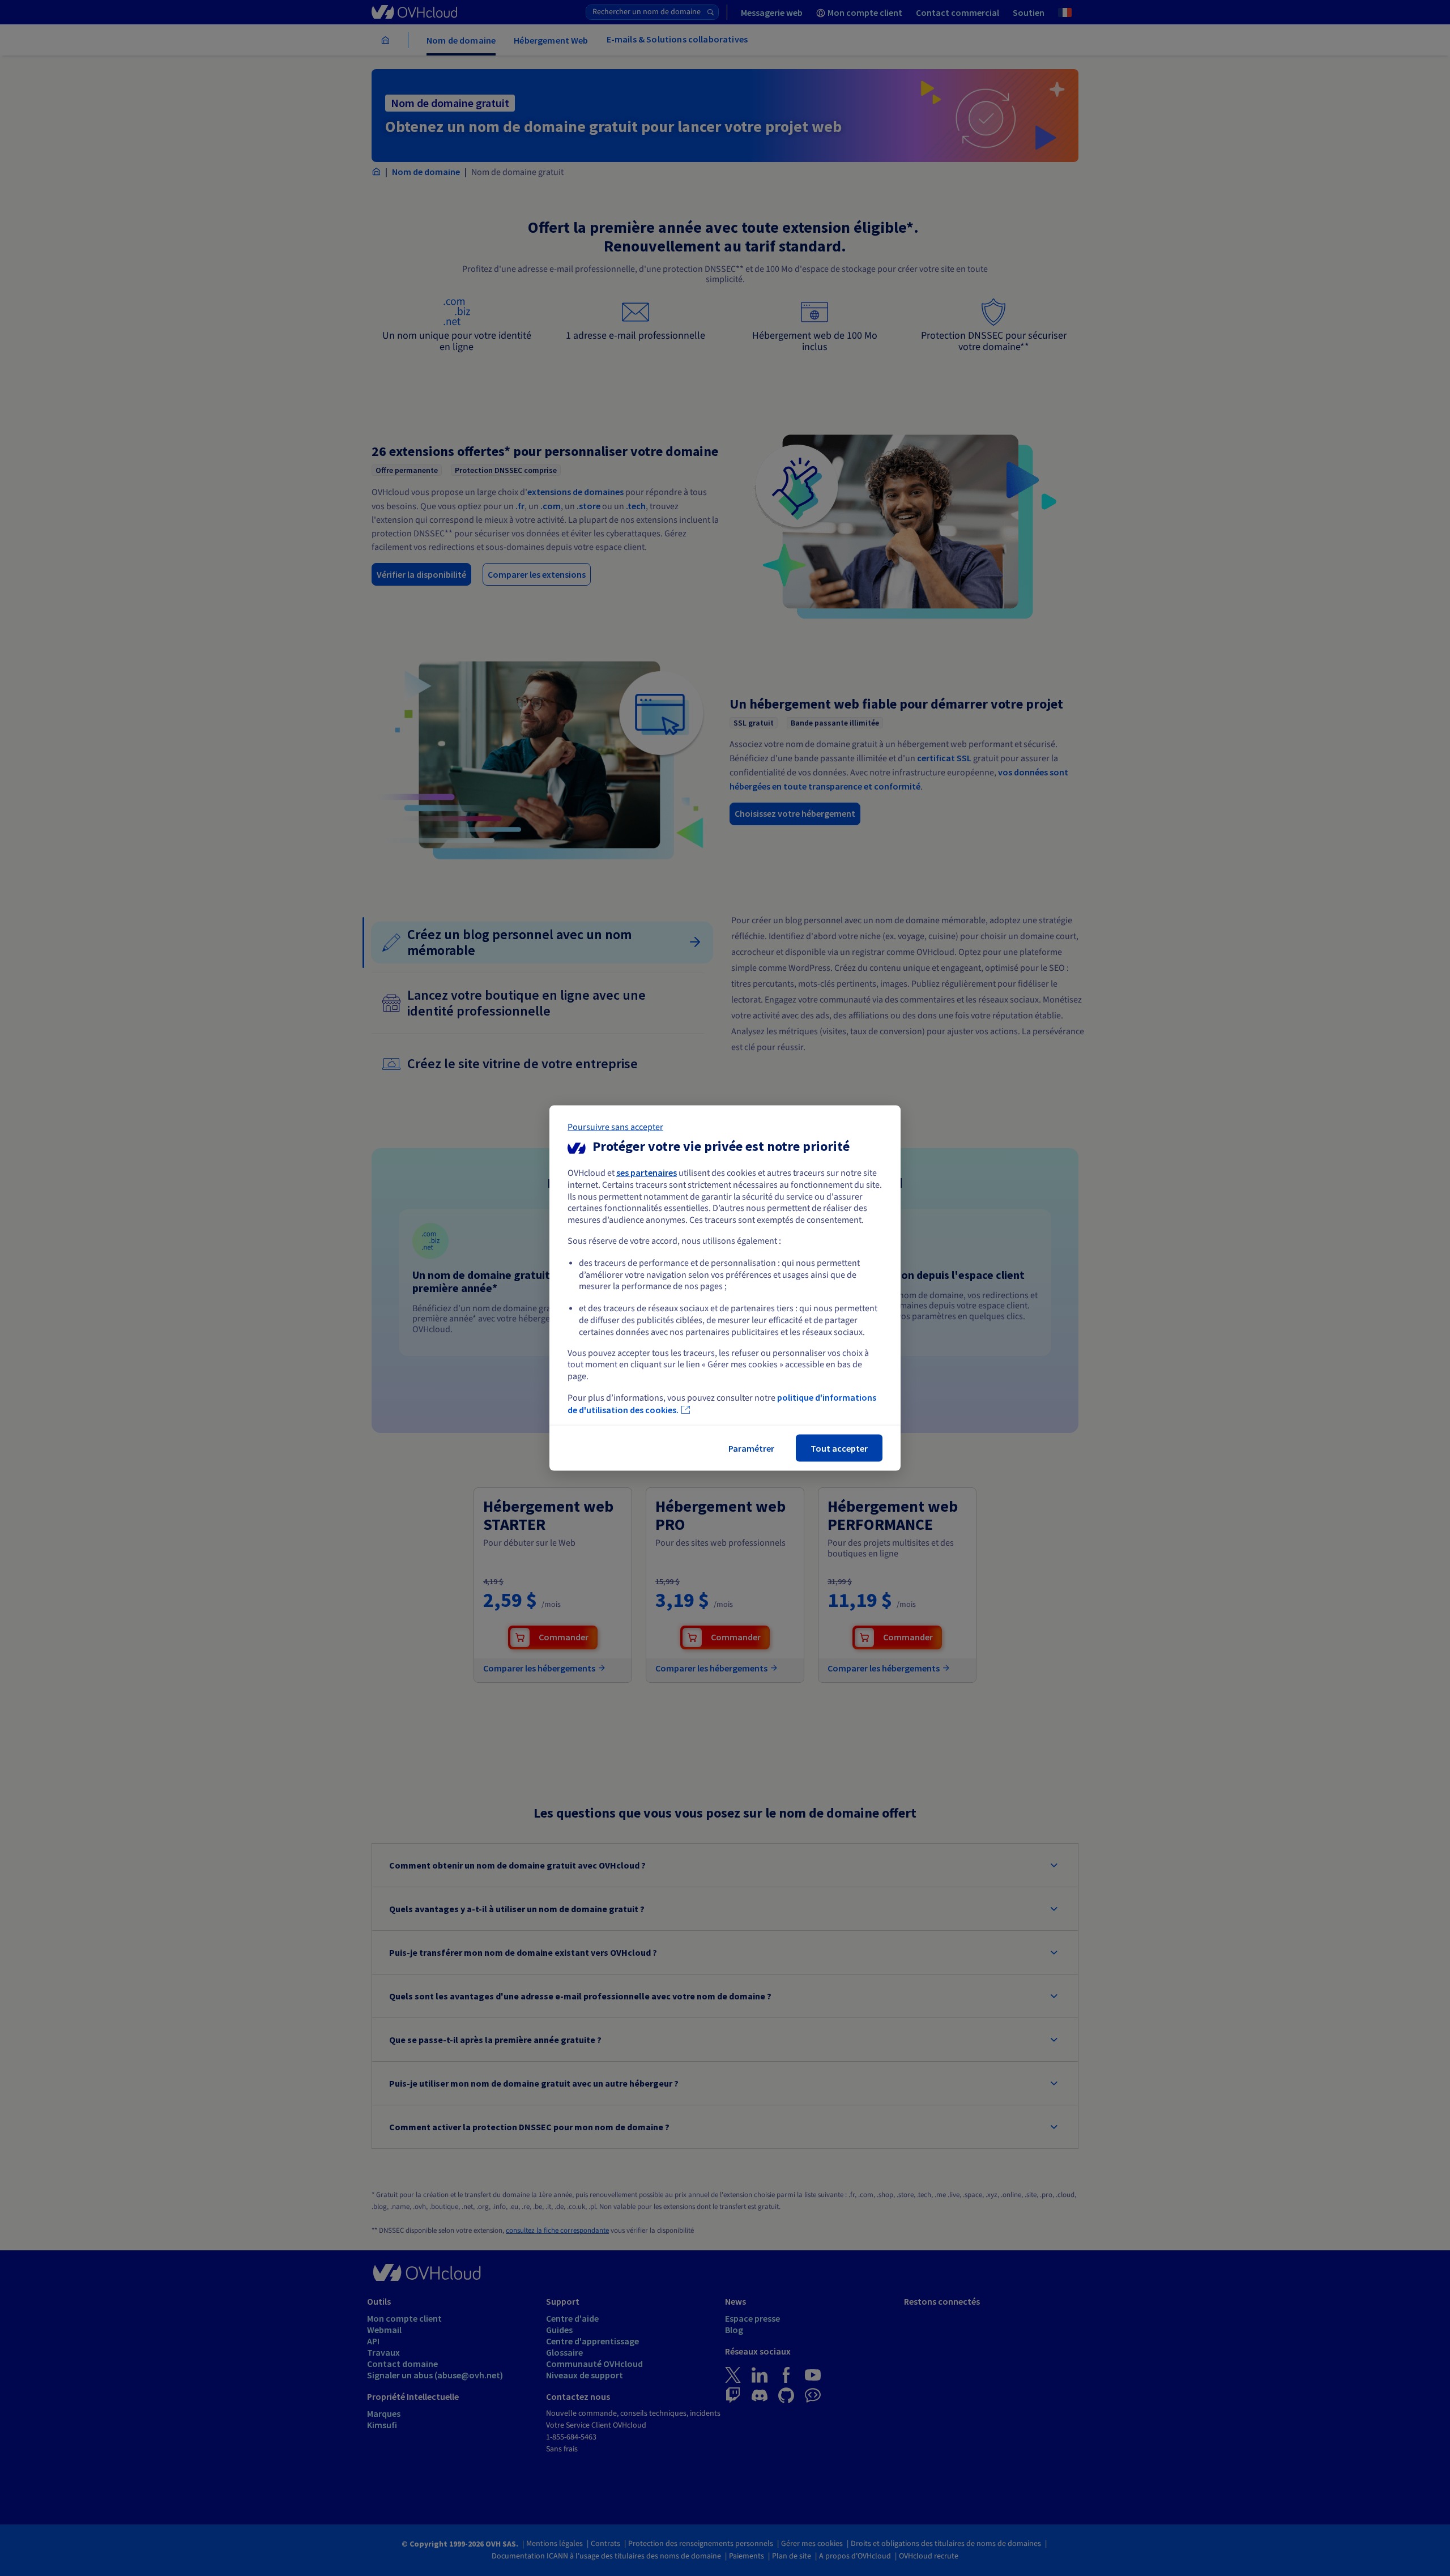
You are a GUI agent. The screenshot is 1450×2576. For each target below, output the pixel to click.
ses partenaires (647, 1172)
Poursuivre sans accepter (615, 1127)
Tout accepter (839, 1448)
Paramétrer (751, 1448)
